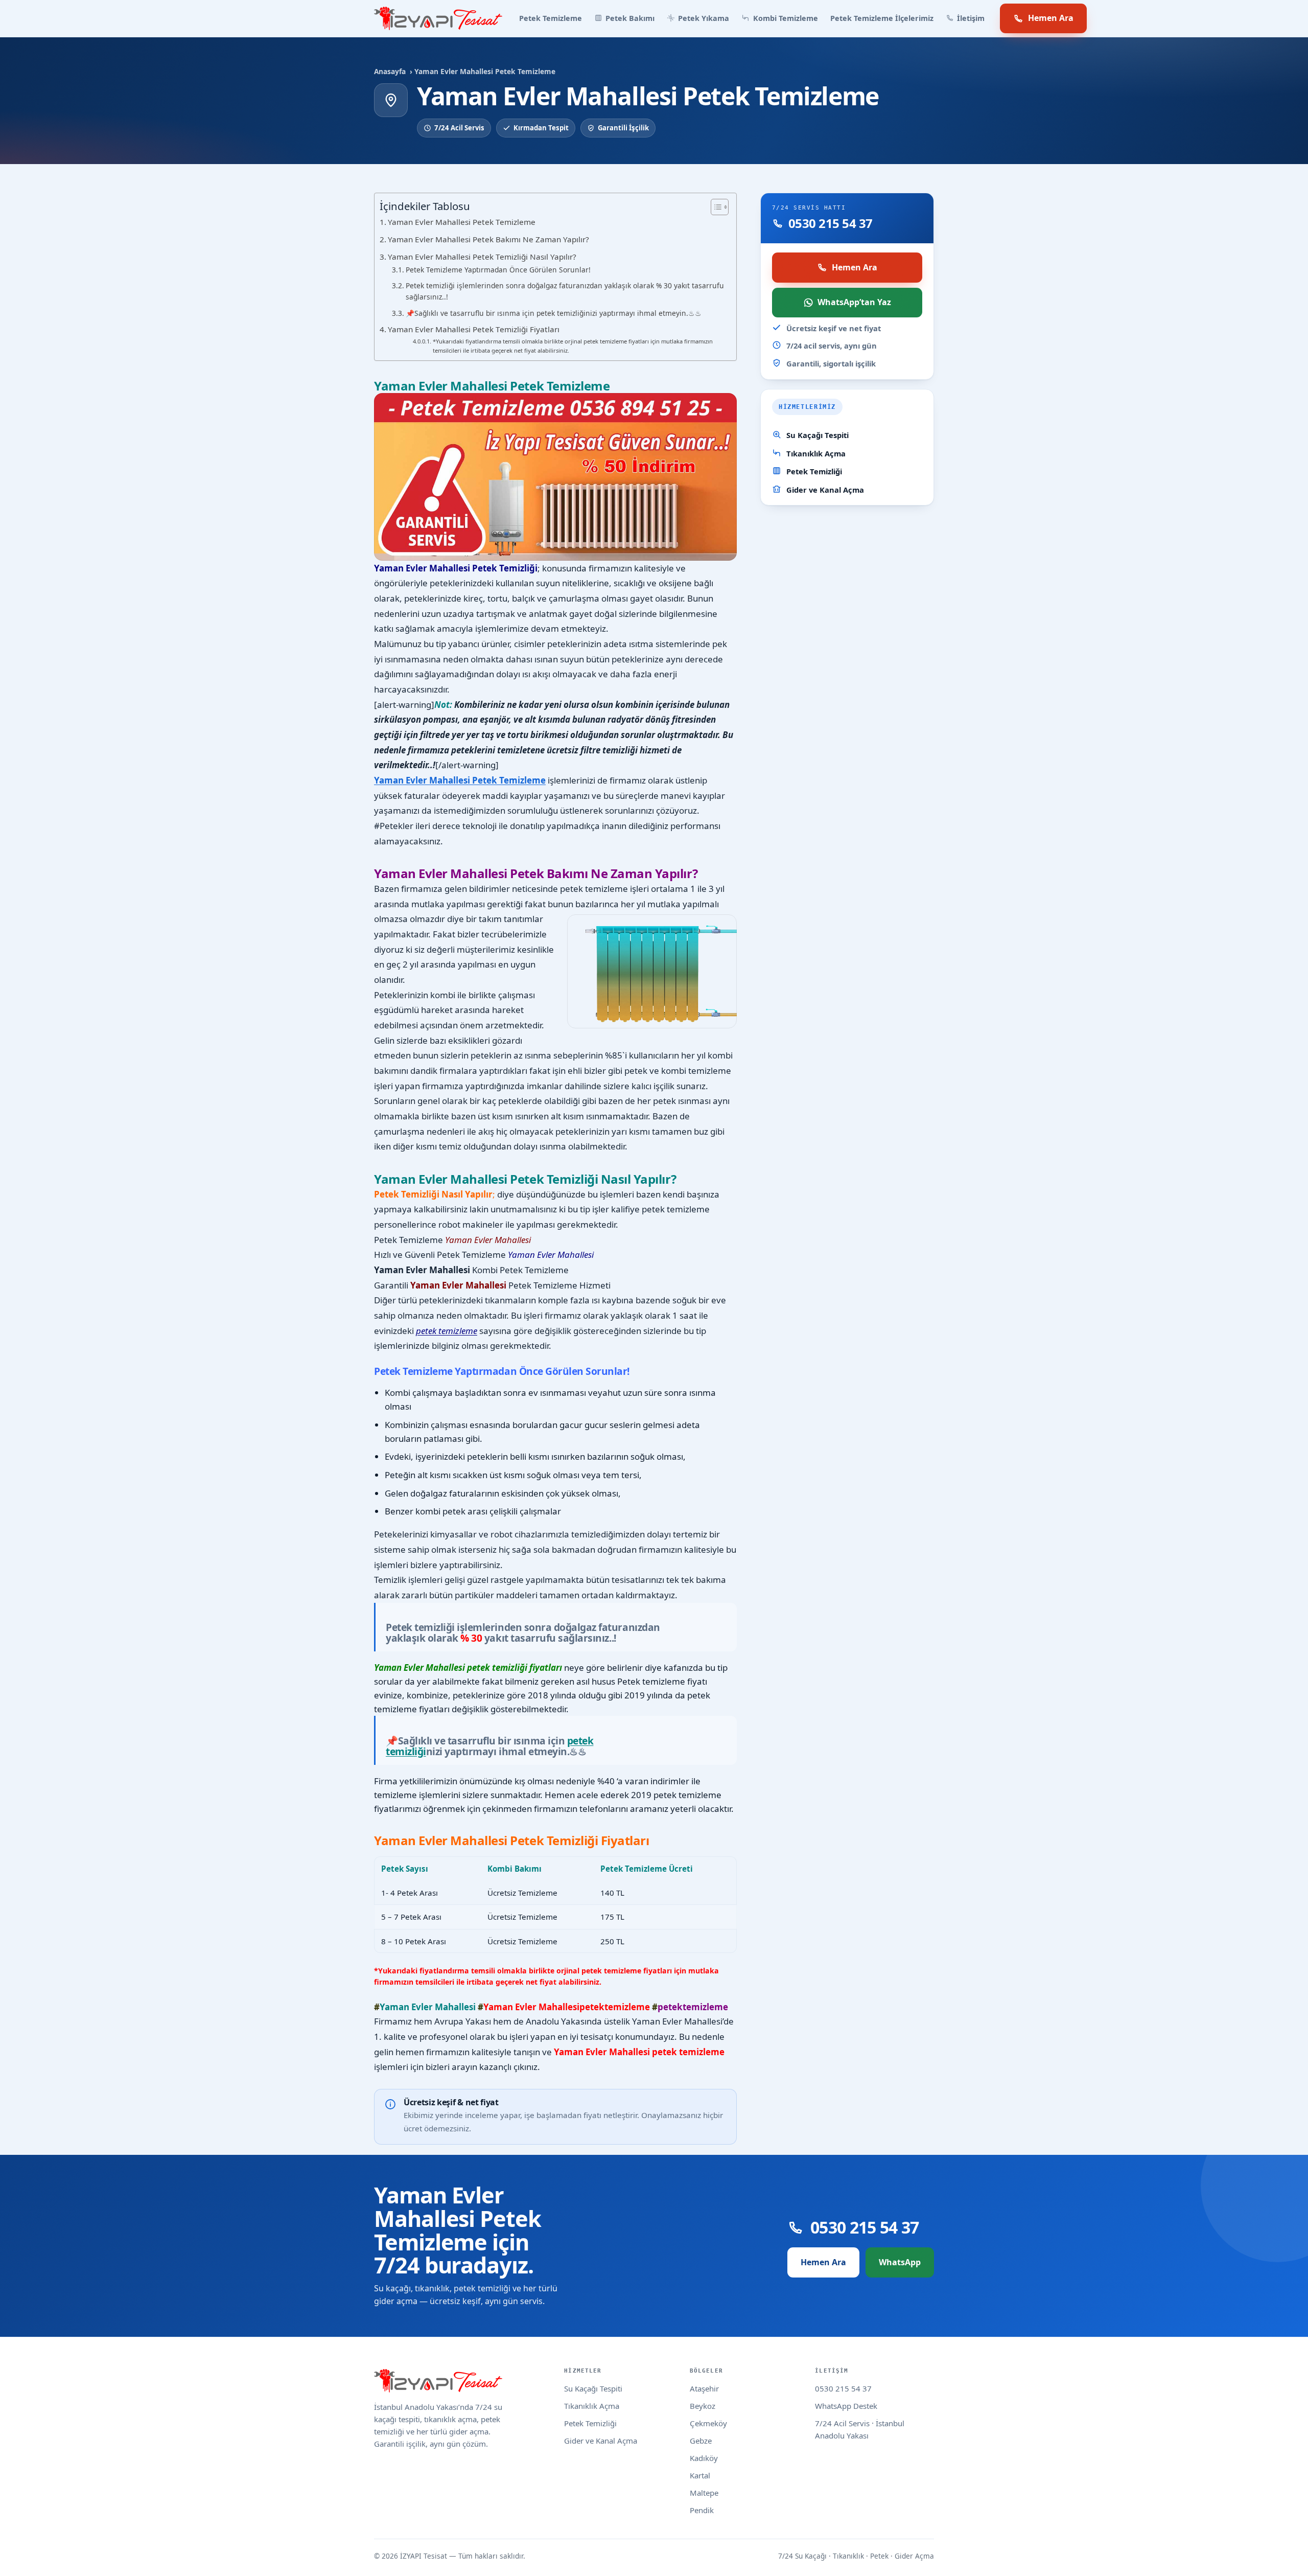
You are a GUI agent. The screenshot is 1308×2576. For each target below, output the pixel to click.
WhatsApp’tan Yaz (854, 302)
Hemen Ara (1051, 18)
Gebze (701, 2441)
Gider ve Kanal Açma (825, 490)
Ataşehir (704, 2388)
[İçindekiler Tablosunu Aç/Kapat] (715, 207)
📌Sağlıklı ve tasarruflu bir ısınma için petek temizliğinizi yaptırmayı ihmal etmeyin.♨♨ (554, 313)
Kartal (700, 2475)
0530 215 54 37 (843, 2388)
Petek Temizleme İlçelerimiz (882, 18)
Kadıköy (704, 2458)
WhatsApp (900, 2262)
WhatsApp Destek (846, 2406)
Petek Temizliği (814, 471)
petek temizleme (447, 1331)
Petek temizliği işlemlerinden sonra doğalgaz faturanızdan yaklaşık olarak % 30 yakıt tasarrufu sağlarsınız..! (565, 291)
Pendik (702, 2510)
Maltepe (704, 2493)
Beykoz (703, 2406)
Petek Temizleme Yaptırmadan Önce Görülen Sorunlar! (498, 270)
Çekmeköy (708, 2423)
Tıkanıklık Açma (816, 453)
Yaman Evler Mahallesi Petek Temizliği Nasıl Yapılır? (482, 257)
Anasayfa (390, 71)
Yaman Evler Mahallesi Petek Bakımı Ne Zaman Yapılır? (488, 239)
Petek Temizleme (551, 18)
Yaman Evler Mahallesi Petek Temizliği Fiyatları (474, 329)
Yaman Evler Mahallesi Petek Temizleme (462, 222)
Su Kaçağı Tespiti (818, 435)
